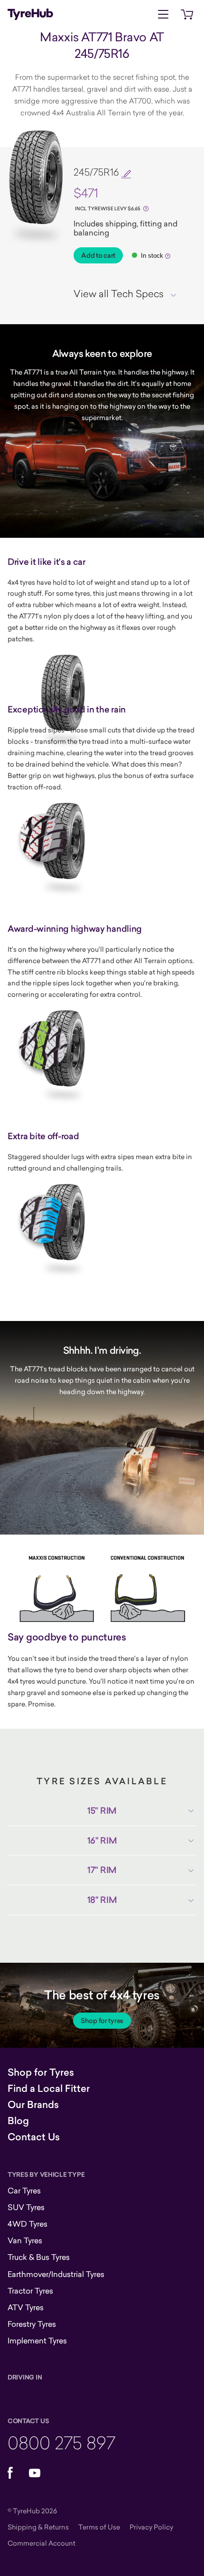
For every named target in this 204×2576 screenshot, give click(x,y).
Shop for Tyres (41, 2072)
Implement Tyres (37, 2341)
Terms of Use (99, 2527)
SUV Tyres (26, 2207)
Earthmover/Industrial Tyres (56, 2274)
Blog (18, 2121)
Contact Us (34, 2137)
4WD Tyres (28, 2224)
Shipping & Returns (38, 2527)
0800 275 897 (61, 2442)
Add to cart (98, 255)
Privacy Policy (151, 2527)
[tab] (128, 293)
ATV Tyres (26, 2307)
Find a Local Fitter (49, 2089)
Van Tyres (25, 2240)
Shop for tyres (102, 2021)
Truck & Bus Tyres (39, 2257)
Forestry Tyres (32, 2324)
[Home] (30, 14)
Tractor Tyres (30, 2291)
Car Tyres (24, 2191)
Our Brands (33, 2105)
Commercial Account (42, 2543)
